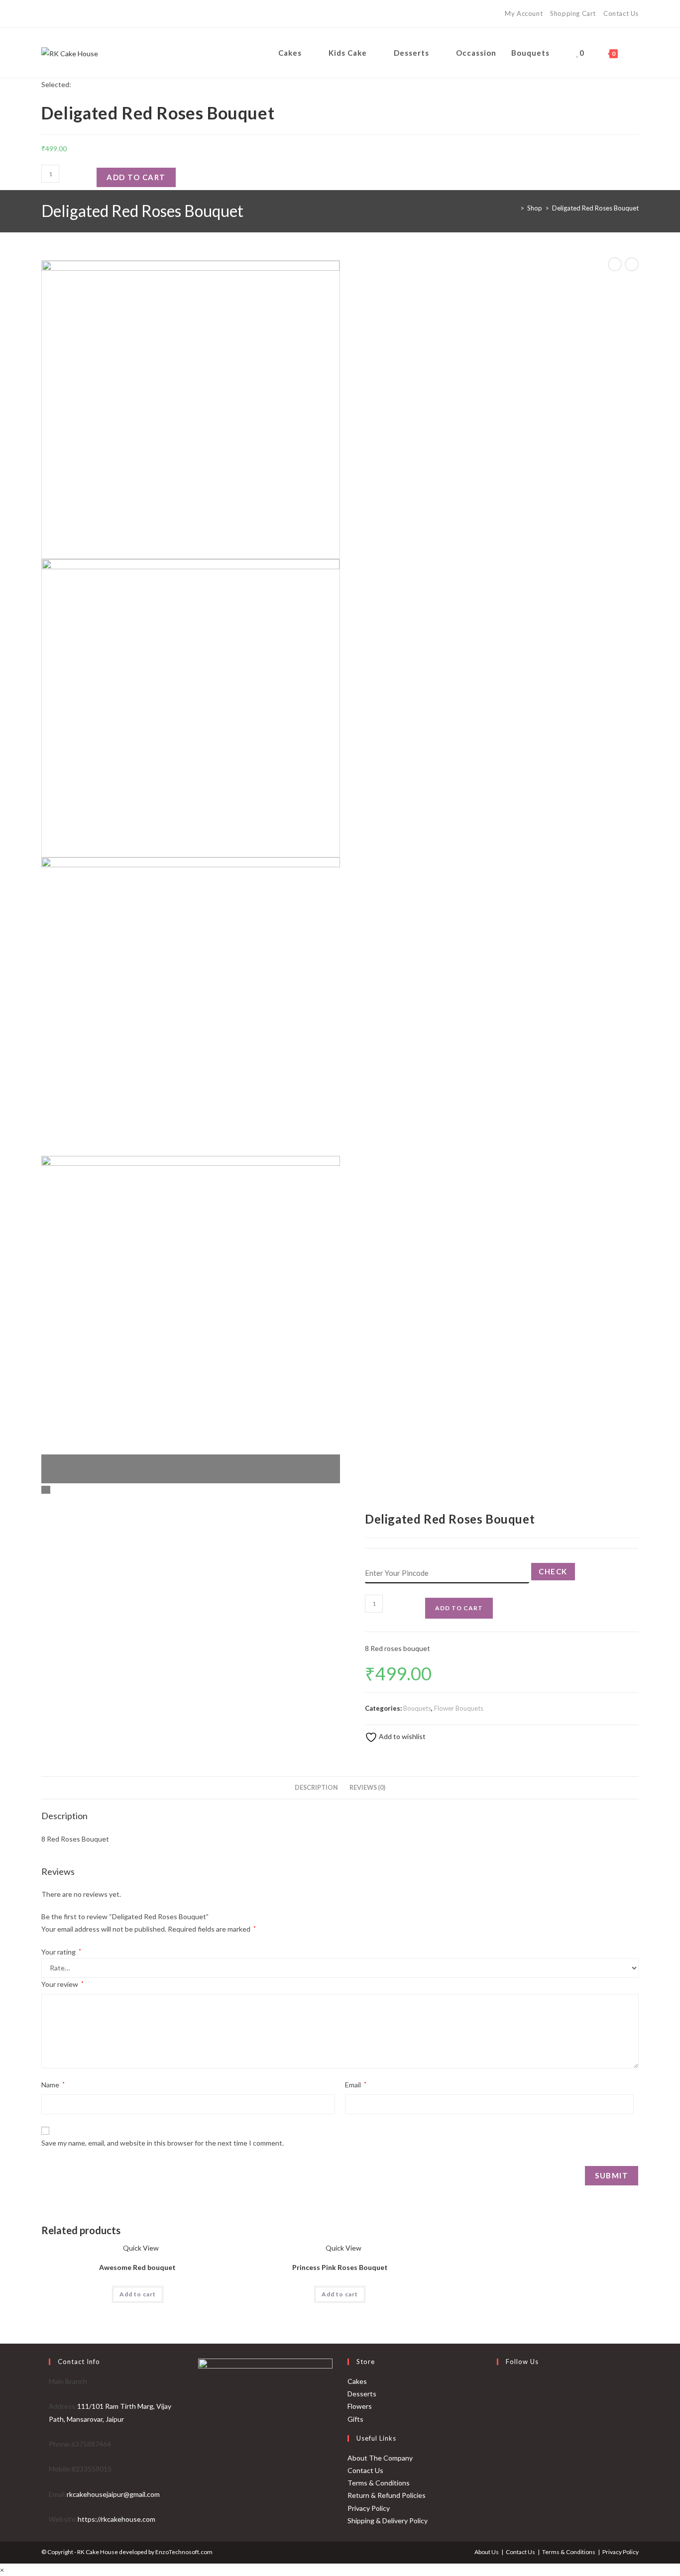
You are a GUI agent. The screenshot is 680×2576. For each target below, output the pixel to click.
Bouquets (417, 1708)
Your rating (61, 1952)
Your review (62, 1984)
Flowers (360, 2406)
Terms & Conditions (379, 2483)
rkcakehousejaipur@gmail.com (113, 2494)
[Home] (515, 208)
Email (356, 2085)
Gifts (355, 2419)
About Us (487, 2552)
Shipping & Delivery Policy (388, 2521)
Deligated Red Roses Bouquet (595, 208)
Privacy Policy (369, 2508)
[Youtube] (72, 14)
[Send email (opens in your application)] (85, 14)
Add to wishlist (401, 1736)
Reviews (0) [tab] (367, 1788)
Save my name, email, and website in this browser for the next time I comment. (163, 2143)
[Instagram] (58, 14)
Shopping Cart (573, 13)
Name (53, 2085)
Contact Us (621, 13)
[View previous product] (615, 264)
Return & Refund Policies (387, 2495)
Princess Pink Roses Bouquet (340, 2267)
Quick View (140, 2248)
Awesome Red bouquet (137, 2267)
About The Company (380, 2458)
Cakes (357, 2381)
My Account (524, 13)
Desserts (362, 2394)
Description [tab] (316, 1788)
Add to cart (136, 177)
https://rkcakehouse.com (116, 2519)
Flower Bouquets (459, 1708)
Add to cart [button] (138, 2294)
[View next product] (632, 264)
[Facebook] (47, 14)
